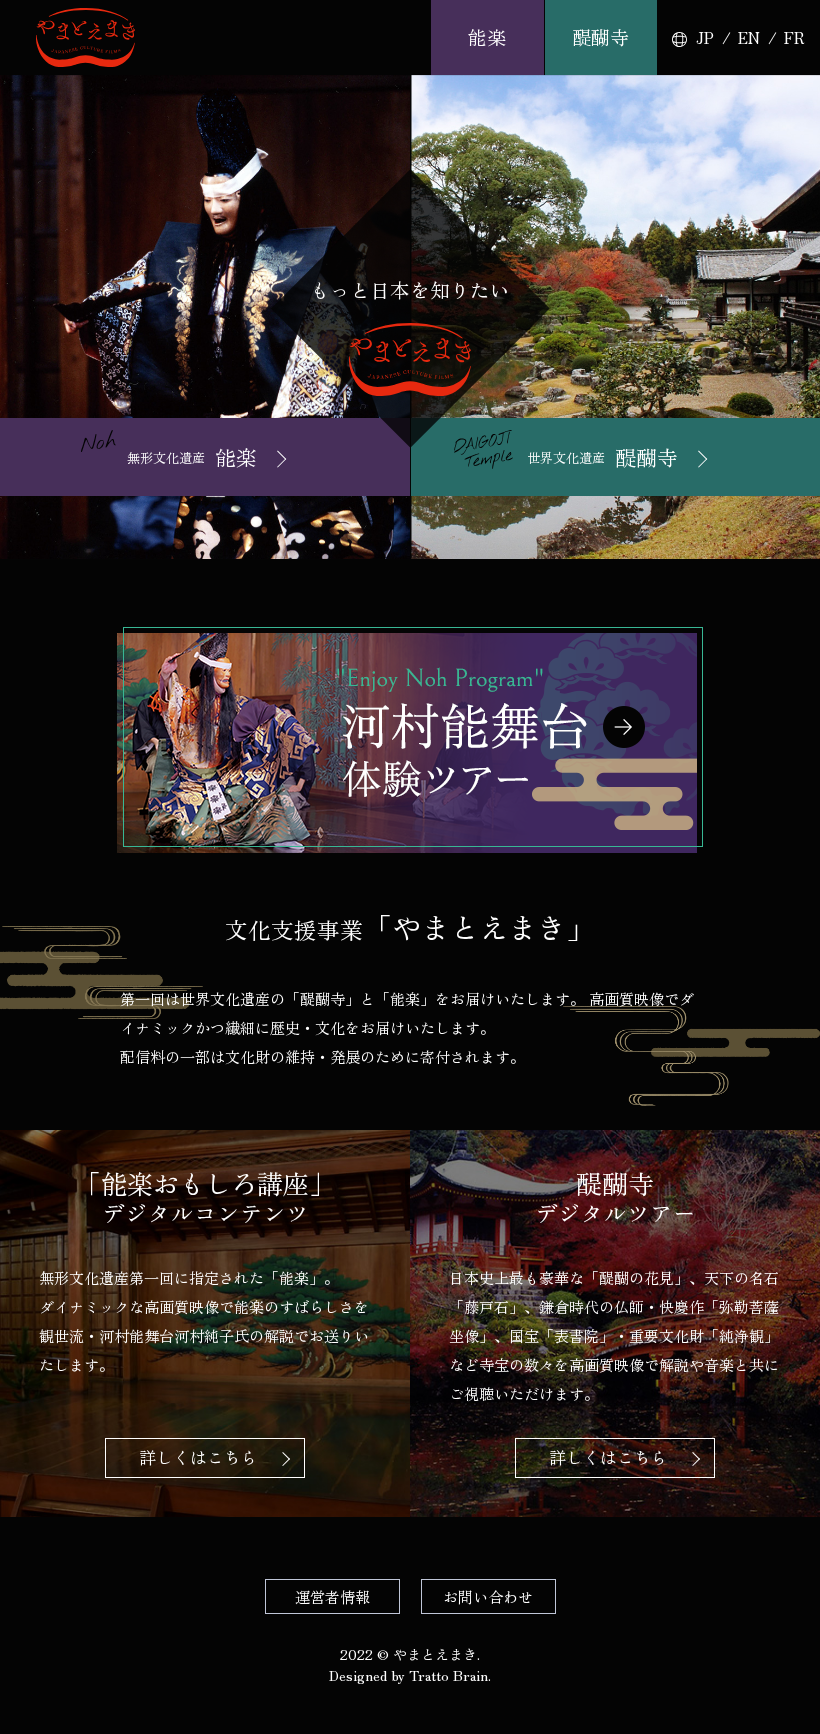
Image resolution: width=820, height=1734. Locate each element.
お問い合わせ (488, 1596)
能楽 (487, 36)
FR (794, 37)
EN (749, 37)
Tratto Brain (448, 1675)
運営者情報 (332, 1596)
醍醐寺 (600, 36)
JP (705, 37)
